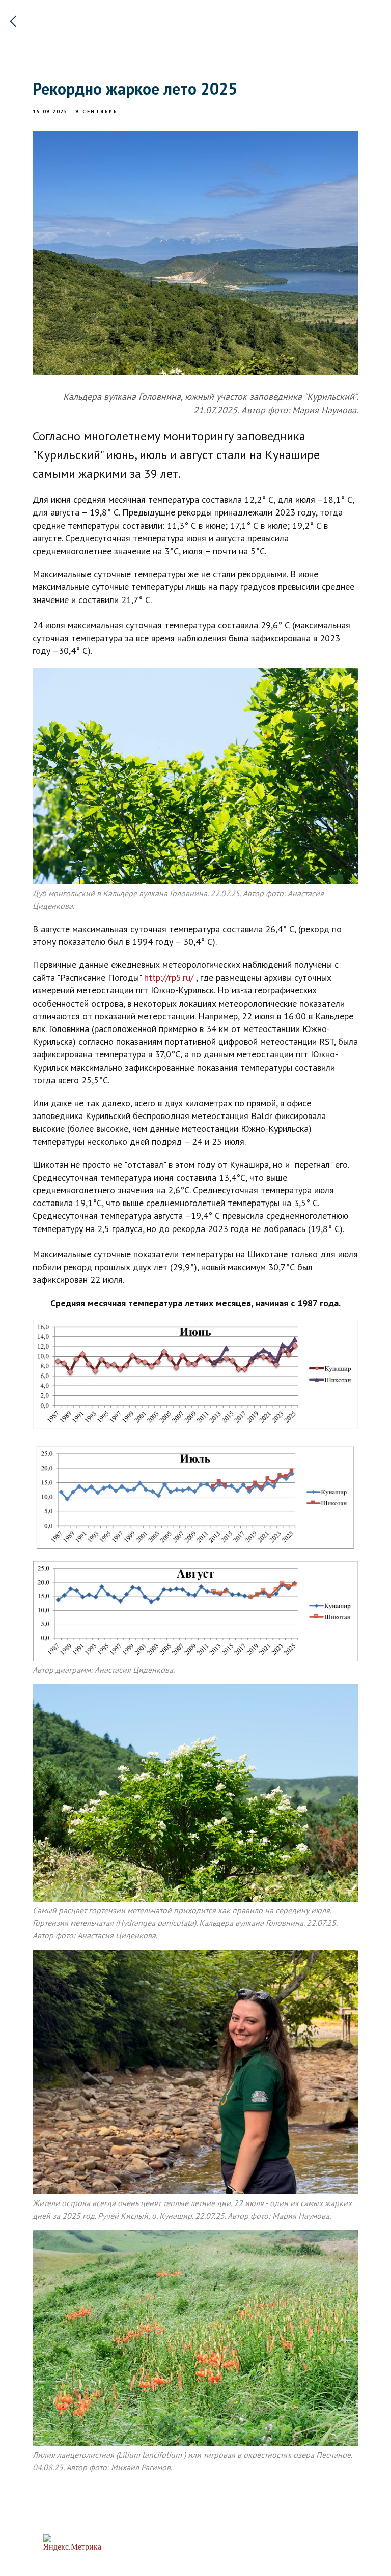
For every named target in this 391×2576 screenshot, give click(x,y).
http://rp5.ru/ (169, 977)
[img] (13, 21)
